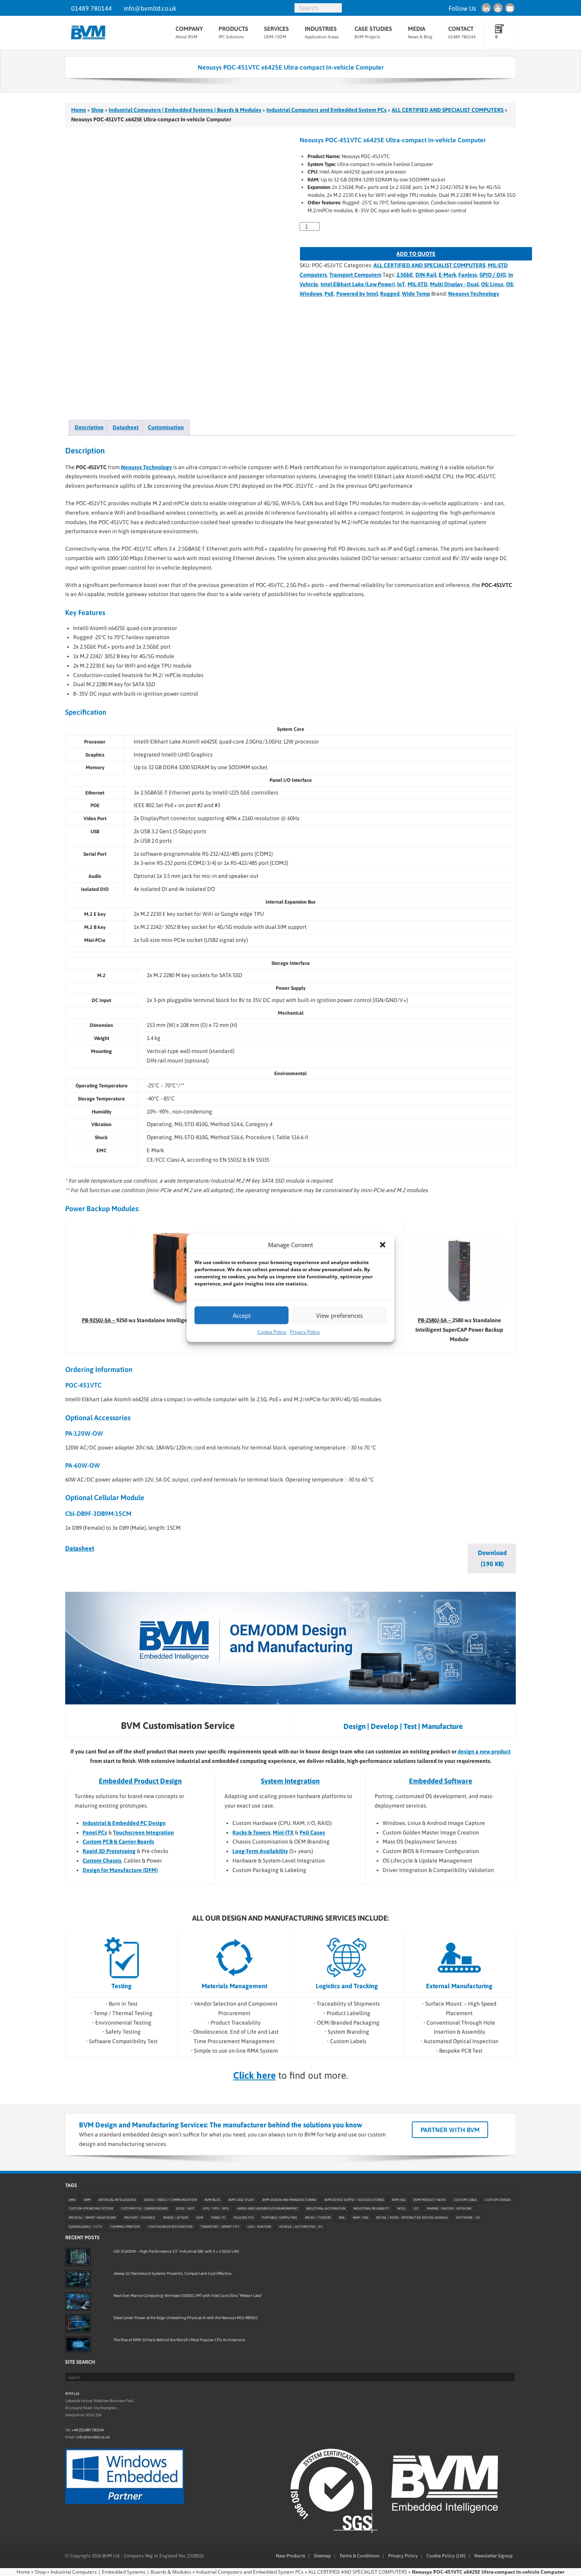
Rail (342, 2218)
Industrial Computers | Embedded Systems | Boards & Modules (185, 110)
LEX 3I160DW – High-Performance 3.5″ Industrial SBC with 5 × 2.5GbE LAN (176, 2251)
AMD (72, 2200)
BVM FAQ (399, 2200)
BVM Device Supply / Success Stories (354, 2200)
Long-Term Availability (260, 1851)
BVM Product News (430, 2200)
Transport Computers (355, 275)
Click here (255, 2075)
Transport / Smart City (220, 2227)
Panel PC (218, 2218)
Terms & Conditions (359, 2556)
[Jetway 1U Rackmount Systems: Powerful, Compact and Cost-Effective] (78, 2279)
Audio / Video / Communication (171, 2200)
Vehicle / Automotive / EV (301, 2227)
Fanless (468, 275)
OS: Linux (492, 284)
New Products (290, 2556)
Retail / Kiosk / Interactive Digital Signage (412, 2218)
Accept (242, 1315)
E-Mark (447, 275)
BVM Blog (213, 2200)
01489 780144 (91, 8)
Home (79, 110)
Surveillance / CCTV (85, 2227)
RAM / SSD (361, 2218)
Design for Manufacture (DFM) (120, 1870)
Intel (402, 2209)
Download (492, 1558)
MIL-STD (418, 284)
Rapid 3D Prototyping (109, 1851)
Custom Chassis (102, 1861)
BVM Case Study (241, 2200)
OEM (200, 2218)
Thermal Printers (125, 2227)
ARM (87, 2200)
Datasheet (80, 1548)
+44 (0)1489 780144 (88, 2430)
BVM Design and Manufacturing (290, 2200)
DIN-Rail (426, 275)
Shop (97, 110)
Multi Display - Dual (454, 284)
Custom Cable (465, 2200)
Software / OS (468, 2218)
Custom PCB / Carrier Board (144, 2209)
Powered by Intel (357, 294)
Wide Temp (416, 294)
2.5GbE (405, 275)
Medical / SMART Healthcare (92, 2218)
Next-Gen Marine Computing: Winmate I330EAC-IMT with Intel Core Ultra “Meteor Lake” (188, 2296)
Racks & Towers (251, 1832)
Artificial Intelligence (117, 2200)
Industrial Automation (326, 2209)
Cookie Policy (272, 1332)
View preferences (340, 1315)
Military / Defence (140, 2218)
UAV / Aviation (259, 2227)
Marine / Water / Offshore (449, 2209)
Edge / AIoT (185, 2209)
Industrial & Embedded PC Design (124, 1823)
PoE (329, 294)
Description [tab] (89, 427)
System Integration (290, 1781)
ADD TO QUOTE (416, 254)
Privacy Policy (305, 1332)
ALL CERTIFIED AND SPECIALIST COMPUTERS (448, 110)
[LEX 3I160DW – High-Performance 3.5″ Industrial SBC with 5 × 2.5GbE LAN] (78, 2257)
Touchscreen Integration (143, 1832)
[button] (383, 1245)
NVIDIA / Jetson (176, 2218)
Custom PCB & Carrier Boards (118, 1842)
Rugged (390, 294)
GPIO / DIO (493, 275)
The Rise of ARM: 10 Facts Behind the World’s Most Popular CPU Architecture (179, 2340)
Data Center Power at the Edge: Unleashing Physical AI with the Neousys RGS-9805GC (186, 2318)
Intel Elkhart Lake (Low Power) (358, 284)
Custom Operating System (91, 2209)
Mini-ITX (283, 1832)
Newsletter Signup (493, 2556)
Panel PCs (95, 1832)
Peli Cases (312, 1832)
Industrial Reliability (371, 2209)
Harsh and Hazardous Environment (267, 2209)
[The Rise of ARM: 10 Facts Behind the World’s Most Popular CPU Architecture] (78, 2344)
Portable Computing (279, 2218)
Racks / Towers (318, 2218)
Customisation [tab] (166, 427)
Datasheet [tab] (126, 427)
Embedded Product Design (140, 1781)
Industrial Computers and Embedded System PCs (326, 110)
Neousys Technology (474, 294)
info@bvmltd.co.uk (150, 8)
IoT (401, 284)
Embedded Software (441, 1781)
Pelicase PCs (244, 2218)
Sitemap (322, 2556)
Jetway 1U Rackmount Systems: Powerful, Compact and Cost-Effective (172, 2273)
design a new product (484, 1751)
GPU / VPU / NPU (216, 2209)
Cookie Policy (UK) (446, 2556)
